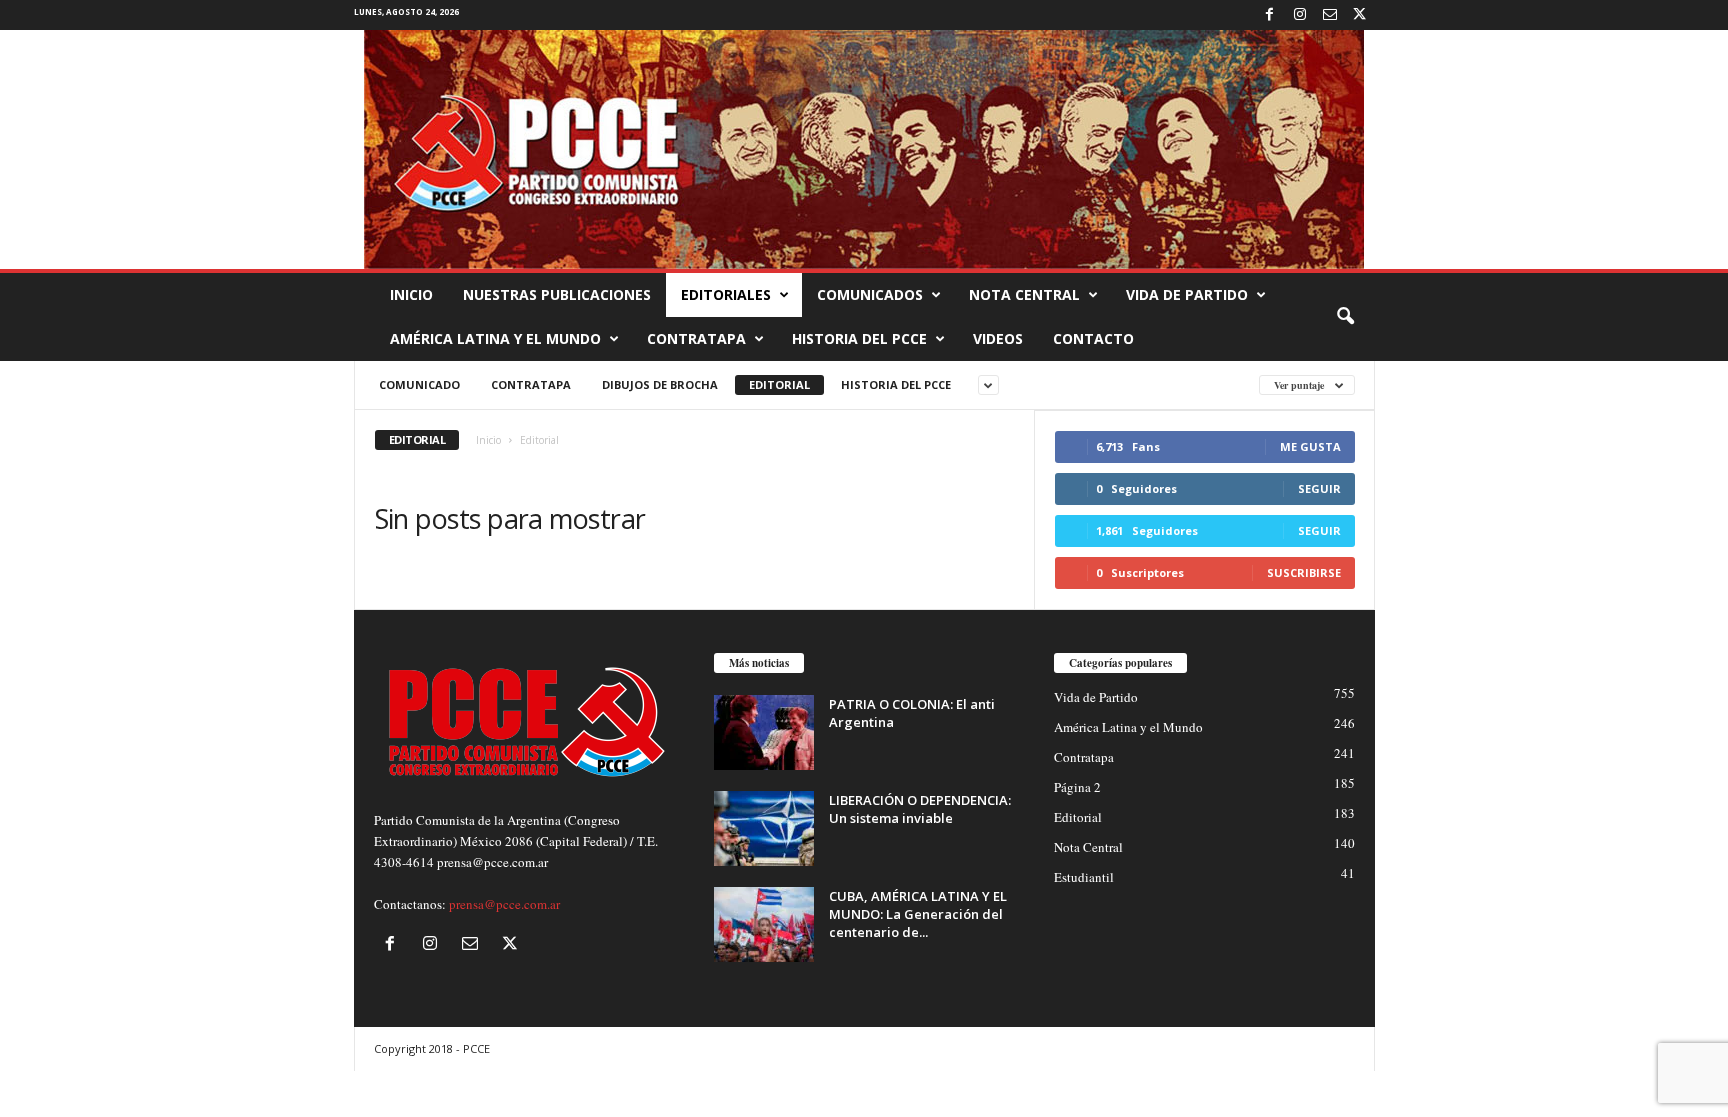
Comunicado (419, 384)
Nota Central (1024, 294)
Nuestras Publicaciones (557, 294)
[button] (1345, 317)
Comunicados (870, 294)
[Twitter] (1360, 15)
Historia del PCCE (859, 338)
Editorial (779, 384)
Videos (998, 338)
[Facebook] (1270, 15)
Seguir (1319, 488)
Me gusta (1310, 446)
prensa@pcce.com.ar (504, 904)
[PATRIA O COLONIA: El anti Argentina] (764, 732)
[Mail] (1330, 15)
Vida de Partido (1187, 294)
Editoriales (726, 294)
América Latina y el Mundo (495, 338)
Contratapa (696, 338)
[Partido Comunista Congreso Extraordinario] (864, 149)
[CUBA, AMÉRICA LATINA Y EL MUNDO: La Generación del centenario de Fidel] (764, 924)
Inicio (411, 294)
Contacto (1093, 338)
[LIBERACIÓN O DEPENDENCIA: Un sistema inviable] (764, 828)
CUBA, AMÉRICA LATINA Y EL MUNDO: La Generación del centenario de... (918, 914)
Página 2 (1077, 787)
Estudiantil (1084, 877)
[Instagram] (1300, 15)
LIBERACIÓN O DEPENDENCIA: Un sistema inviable (920, 809)
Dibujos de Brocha (660, 384)
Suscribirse (1304, 572)
